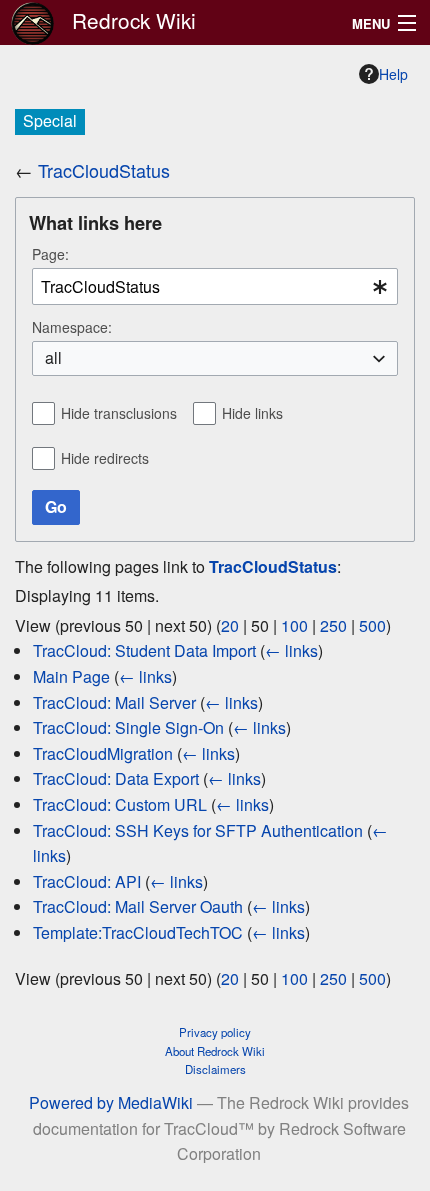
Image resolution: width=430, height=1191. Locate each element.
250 (333, 625)
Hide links (252, 413)
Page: (50, 254)
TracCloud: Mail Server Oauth (138, 906)
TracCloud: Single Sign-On (128, 727)
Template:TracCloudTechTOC (138, 932)
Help (393, 74)
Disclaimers (215, 1069)
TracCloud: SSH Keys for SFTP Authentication (198, 830)
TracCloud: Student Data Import (144, 650)
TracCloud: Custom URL (120, 804)
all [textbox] (53, 358)
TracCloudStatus (104, 170)
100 (294, 625)
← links (291, 650)
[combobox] (215, 286)
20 (230, 625)
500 (372, 625)
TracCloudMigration (103, 753)
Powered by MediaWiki (111, 1102)
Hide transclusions (119, 413)
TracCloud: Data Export (116, 778)
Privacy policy (215, 1032)
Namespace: (72, 327)
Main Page (71, 676)
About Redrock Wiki (215, 1051)
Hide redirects (105, 458)
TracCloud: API (87, 881)
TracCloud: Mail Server (114, 702)
